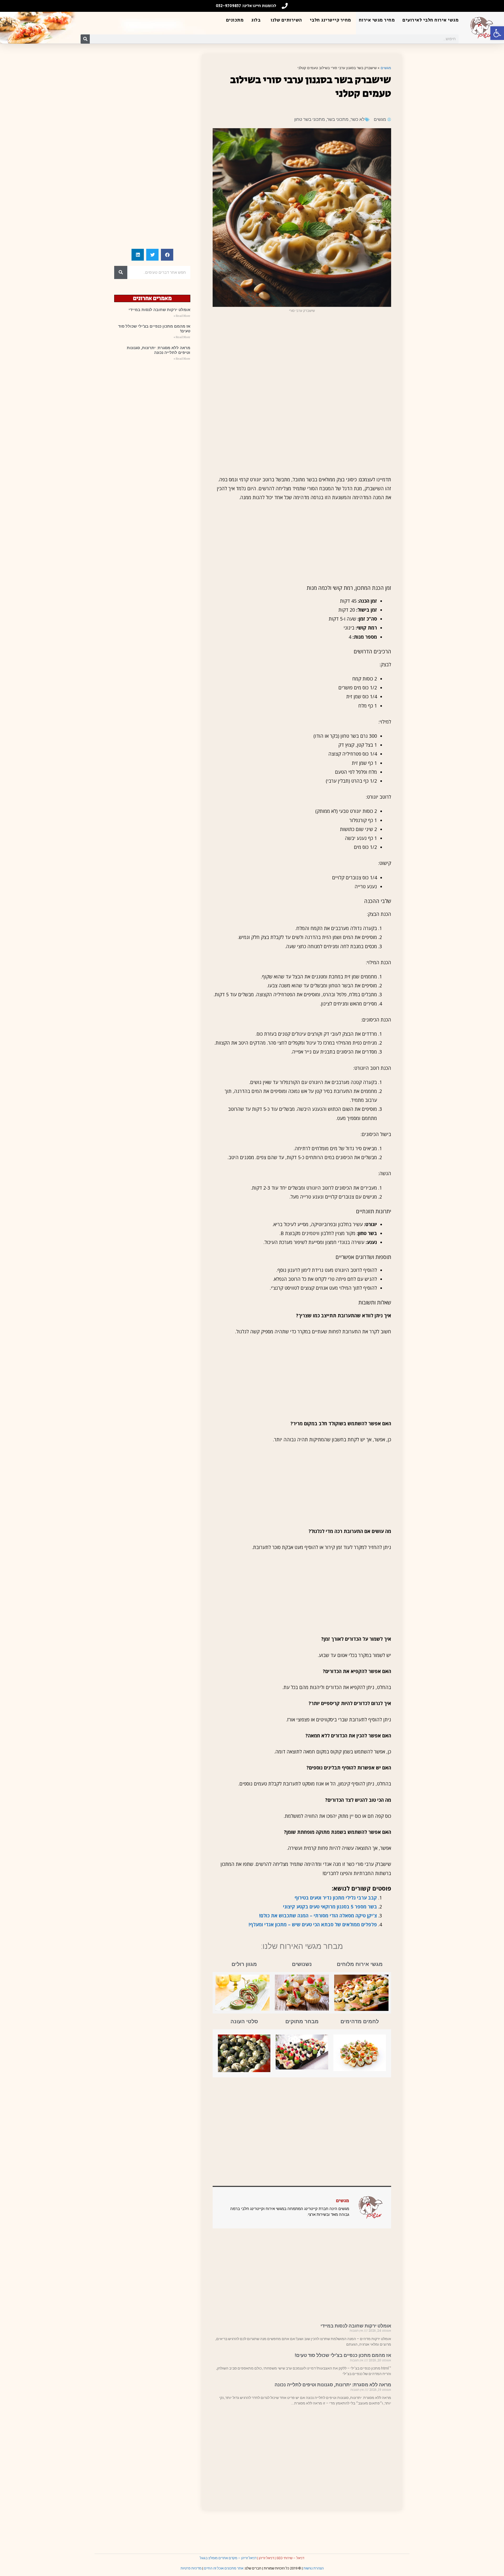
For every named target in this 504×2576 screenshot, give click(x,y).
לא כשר (358, 119)
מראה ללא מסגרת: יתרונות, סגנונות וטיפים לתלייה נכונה (333, 2385)
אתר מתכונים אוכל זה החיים (224, 2568)
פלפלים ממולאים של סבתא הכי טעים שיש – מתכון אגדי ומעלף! (313, 1924)
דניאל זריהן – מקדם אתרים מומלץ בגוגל (228, 2558)
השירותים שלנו (286, 20)
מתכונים (235, 20)
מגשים (386, 68)
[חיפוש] (85, 39)
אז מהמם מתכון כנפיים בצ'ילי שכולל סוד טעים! (343, 2355)
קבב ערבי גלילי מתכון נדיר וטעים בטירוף (336, 1898)
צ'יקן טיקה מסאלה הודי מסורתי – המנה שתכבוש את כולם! (318, 1916)
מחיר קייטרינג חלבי (330, 20)
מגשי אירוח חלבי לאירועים (430, 20)
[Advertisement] (302, 355)
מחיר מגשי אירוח (377, 20)
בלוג (256, 20)
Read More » (182, 316)
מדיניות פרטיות (191, 2568)
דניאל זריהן (266, 2558)
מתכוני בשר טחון (310, 119)
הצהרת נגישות (314, 2568)
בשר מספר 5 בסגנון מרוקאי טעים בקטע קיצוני (330, 1907)
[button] (497, 33)
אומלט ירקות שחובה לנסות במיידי (356, 2326)
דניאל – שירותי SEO (290, 2558)
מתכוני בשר (338, 119)
